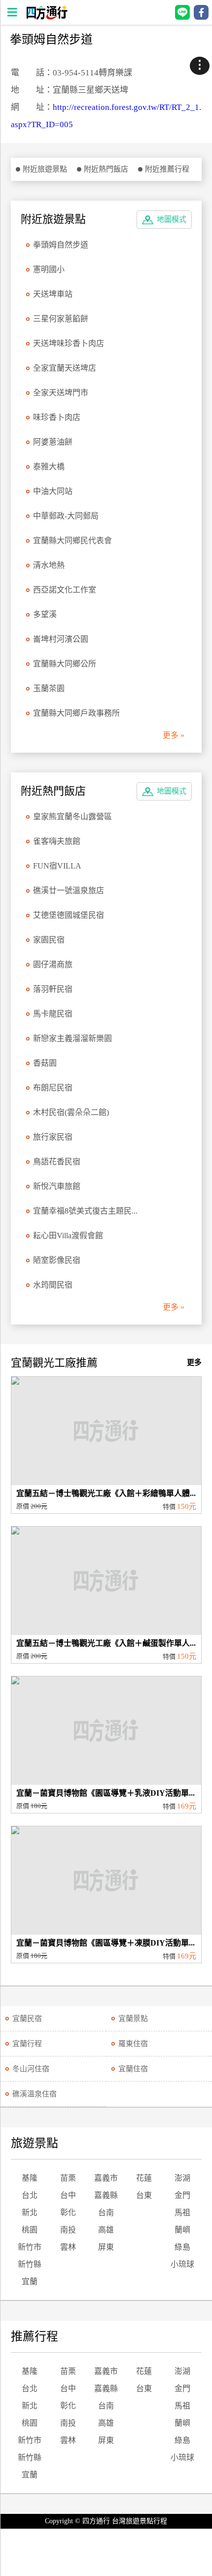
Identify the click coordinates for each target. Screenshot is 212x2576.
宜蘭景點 (133, 2019)
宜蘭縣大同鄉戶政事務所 (76, 713)
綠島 (182, 2247)
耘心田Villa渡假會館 (68, 1236)
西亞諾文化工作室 (65, 590)
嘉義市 (106, 2178)
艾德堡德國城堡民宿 (69, 915)
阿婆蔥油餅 (53, 442)
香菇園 (45, 1063)
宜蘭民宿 (27, 2019)
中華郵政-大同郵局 (66, 516)
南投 (68, 2230)
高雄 (106, 2230)
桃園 (30, 2230)
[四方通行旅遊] (47, 17)
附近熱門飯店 (106, 169)
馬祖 (182, 2212)
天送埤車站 (53, 294)
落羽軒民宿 (53, 989)
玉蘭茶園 (49, 688)
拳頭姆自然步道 (61, 245)
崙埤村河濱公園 (61, 639)
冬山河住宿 (31, 2069)
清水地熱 (49, 565)
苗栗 (68, 2178)
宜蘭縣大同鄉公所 (65, 664)
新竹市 (30, 2247)
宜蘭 (30, 2281)
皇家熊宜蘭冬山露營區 (72, 817)
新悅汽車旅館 (57, 1186)
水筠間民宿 (53, 1285)
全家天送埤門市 (61, 393)
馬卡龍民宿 (53, 1014)
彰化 (68, 2212)
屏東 (106, 2247)
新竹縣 (30, 2264)
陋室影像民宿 (57, 1260)
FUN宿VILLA (57, 866)
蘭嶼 (182, 2230)
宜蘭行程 (27, 2044)
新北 (30, 2212)
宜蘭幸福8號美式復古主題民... (85, 1211)
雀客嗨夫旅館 (57, 841)
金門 (182, 2195)
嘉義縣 (106, 2195)
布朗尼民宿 (53, 1088)
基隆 (30, 2178)
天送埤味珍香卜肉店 (69, 343)
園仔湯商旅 (53, 964)
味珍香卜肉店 (57, 417)
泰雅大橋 (49, 467)
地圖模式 (172, 219)
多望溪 (45, 614)
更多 (194, 1362)
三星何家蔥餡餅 (61, 319)
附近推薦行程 (167, 169)
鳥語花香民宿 (57, 1162)
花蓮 (144, 2178)
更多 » (174, 735)
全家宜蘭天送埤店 (65, 368)
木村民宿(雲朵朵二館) (71, 1112)
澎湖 (182, 2178)
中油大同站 (53, 491)
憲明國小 (49, 269)
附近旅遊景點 (45, 169)
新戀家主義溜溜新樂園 (72, 1038)
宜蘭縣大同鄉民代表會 (72, 540)
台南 (106, 2212)
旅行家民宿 (53, 1137)
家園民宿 (49, 940)
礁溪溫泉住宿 (35, 2094)
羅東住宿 (133, 2044)
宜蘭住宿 (133, 2069)
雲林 (68, 2247)
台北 (30, 2195)
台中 (68, 2195)
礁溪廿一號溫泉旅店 (69, 890)
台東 (144, 2195)
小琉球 (182, 2264)
